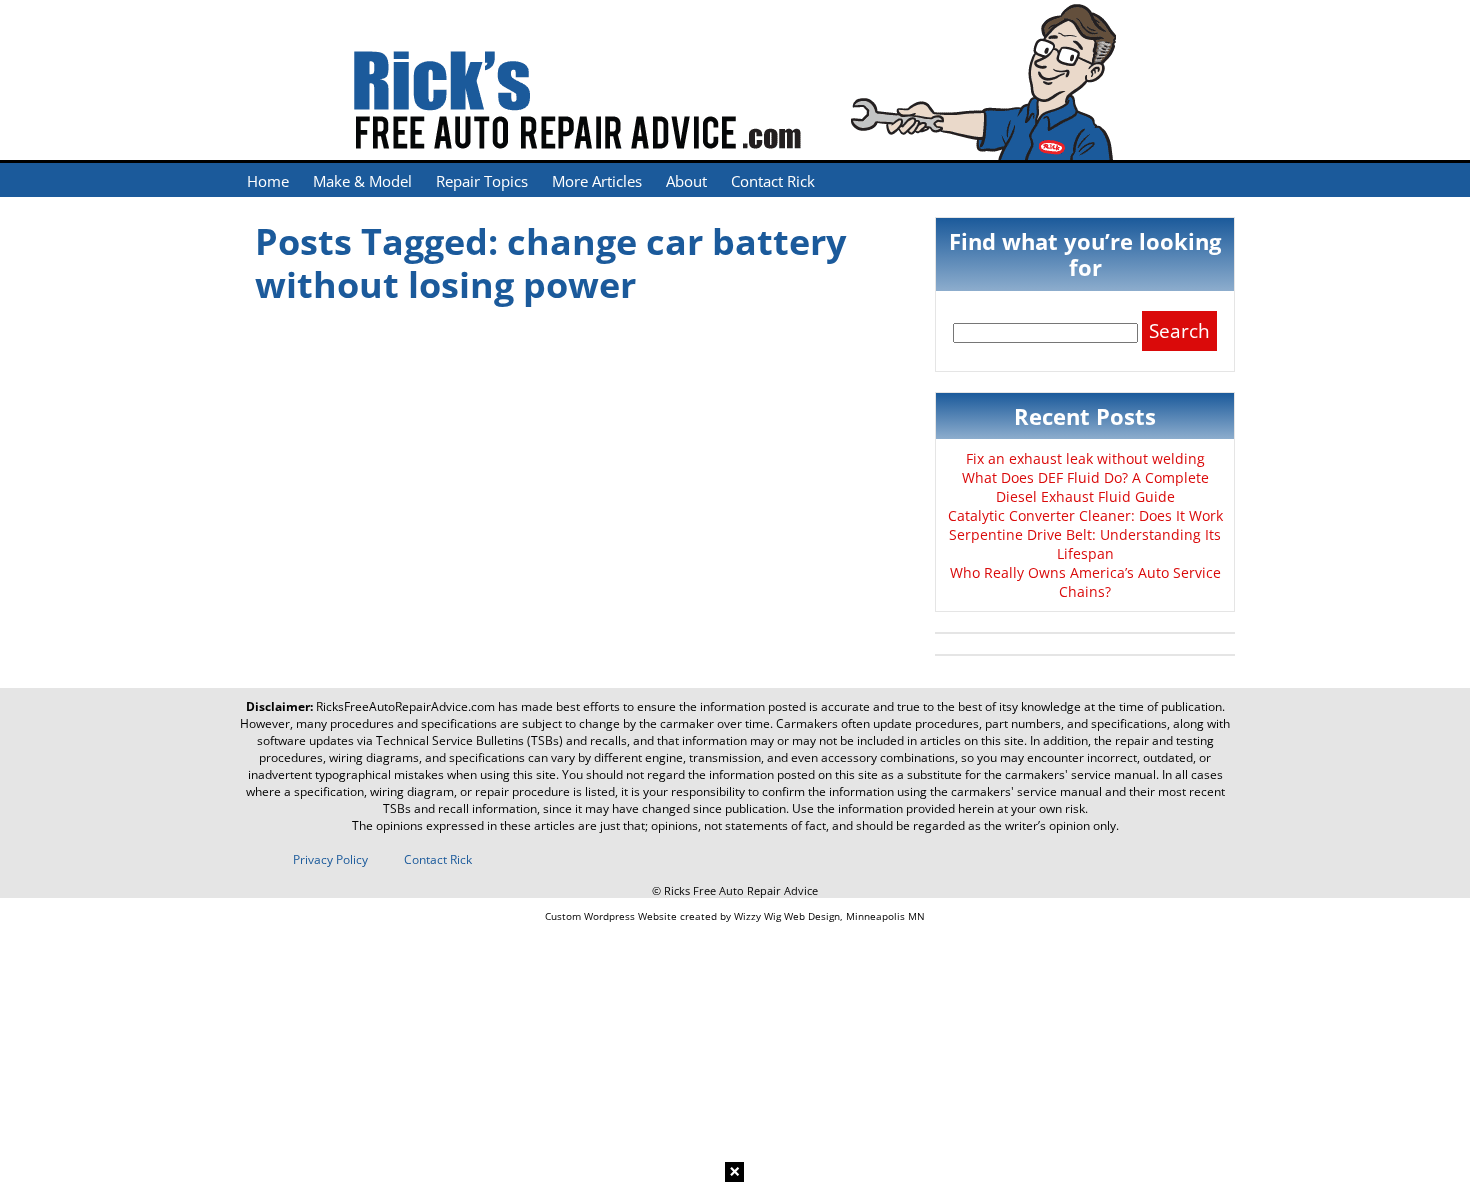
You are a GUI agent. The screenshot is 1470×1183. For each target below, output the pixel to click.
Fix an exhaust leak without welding (1085, 458)
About (686, 181)
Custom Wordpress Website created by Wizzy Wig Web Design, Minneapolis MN (735, 916)
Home (268, 181)
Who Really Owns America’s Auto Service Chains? (1085, 582)
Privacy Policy (330, 859)
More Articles (597, 181)
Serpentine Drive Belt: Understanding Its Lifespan (1085, 544)
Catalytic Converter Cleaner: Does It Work (1085, 515)
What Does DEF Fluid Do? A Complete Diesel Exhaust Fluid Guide (1085, 487)
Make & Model (362, 181)
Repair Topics (482, 181)
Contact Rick (773, 181)
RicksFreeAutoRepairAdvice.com (405, 706)
